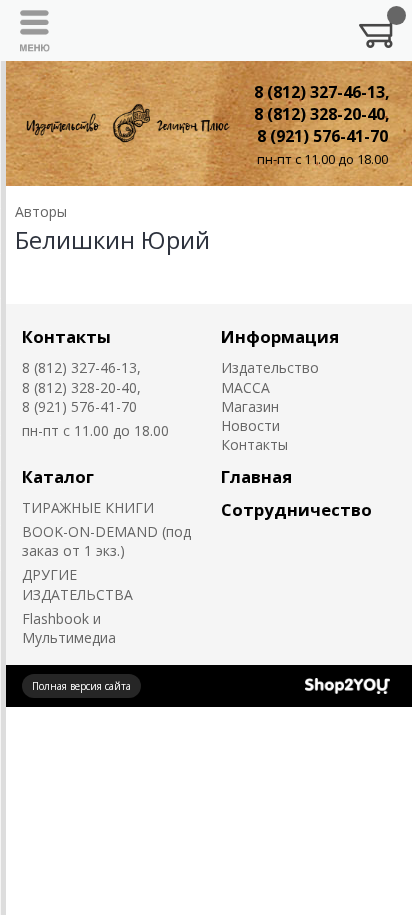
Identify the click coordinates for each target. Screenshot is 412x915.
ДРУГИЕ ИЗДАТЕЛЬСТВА (77, 584)
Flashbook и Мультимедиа (69, 628)
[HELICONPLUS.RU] (126, 123)
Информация (280, 336)
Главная (256, 476)
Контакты (66, 336)
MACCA (245, 387)
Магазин (250, 406)
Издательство (270, 367)
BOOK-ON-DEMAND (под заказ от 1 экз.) (106, 541)
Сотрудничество (296, 509)
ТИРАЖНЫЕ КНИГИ (88, 507)
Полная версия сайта (81, 686)
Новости (250, 425)
